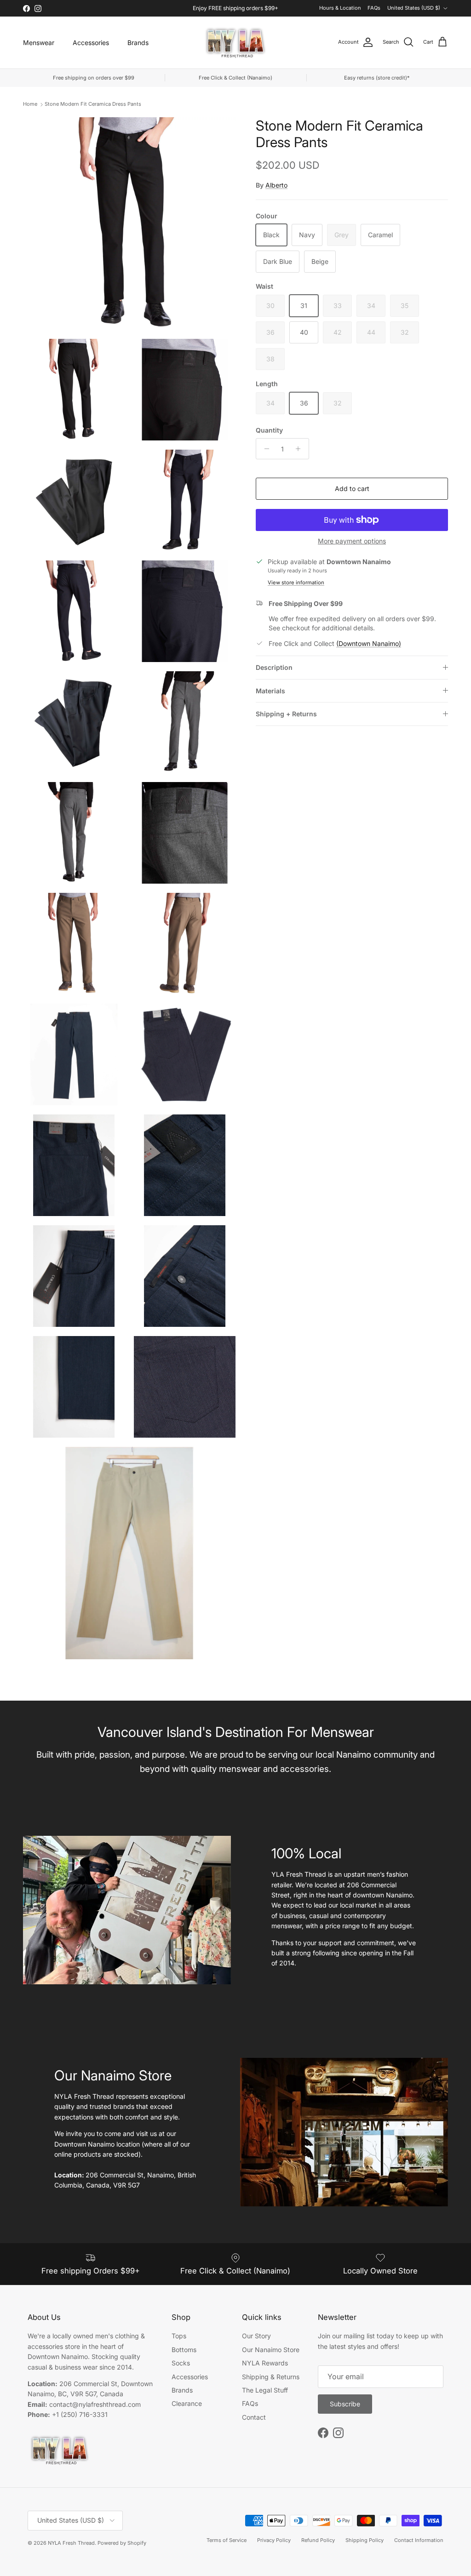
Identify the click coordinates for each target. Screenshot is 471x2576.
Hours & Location (340, 8)
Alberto (276, 185)
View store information (296, 583)
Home (30, 104)
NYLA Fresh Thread (71, 2543)
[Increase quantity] (301, 449)
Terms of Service (227, 2540)
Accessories (91, 43)
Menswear (39, 43)
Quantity (269, 430)
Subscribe (345, 2404)
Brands (138, 43)
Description (274, 667)
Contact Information (419, 2540)
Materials (270, 691)
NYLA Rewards (265, 2363)
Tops (179, 2336)
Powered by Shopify (122, 2543)
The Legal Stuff (265, 2390)
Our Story (256, 2336)
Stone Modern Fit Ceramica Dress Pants (93, 104)
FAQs (374, 8)
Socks (181, 2363)
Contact (254, 2417)
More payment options (352, 541)
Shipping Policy (365, 2540)
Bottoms (184, 2350)
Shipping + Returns (286, 714)
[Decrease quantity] (264, 449)
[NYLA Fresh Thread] (236, 43)
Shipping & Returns (271, 2377)
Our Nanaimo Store (271, 2350)
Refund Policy (318, 2540)
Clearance (187, 2403)
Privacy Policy (274, 2540)
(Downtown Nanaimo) (369, 643)
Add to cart (352, 488)
